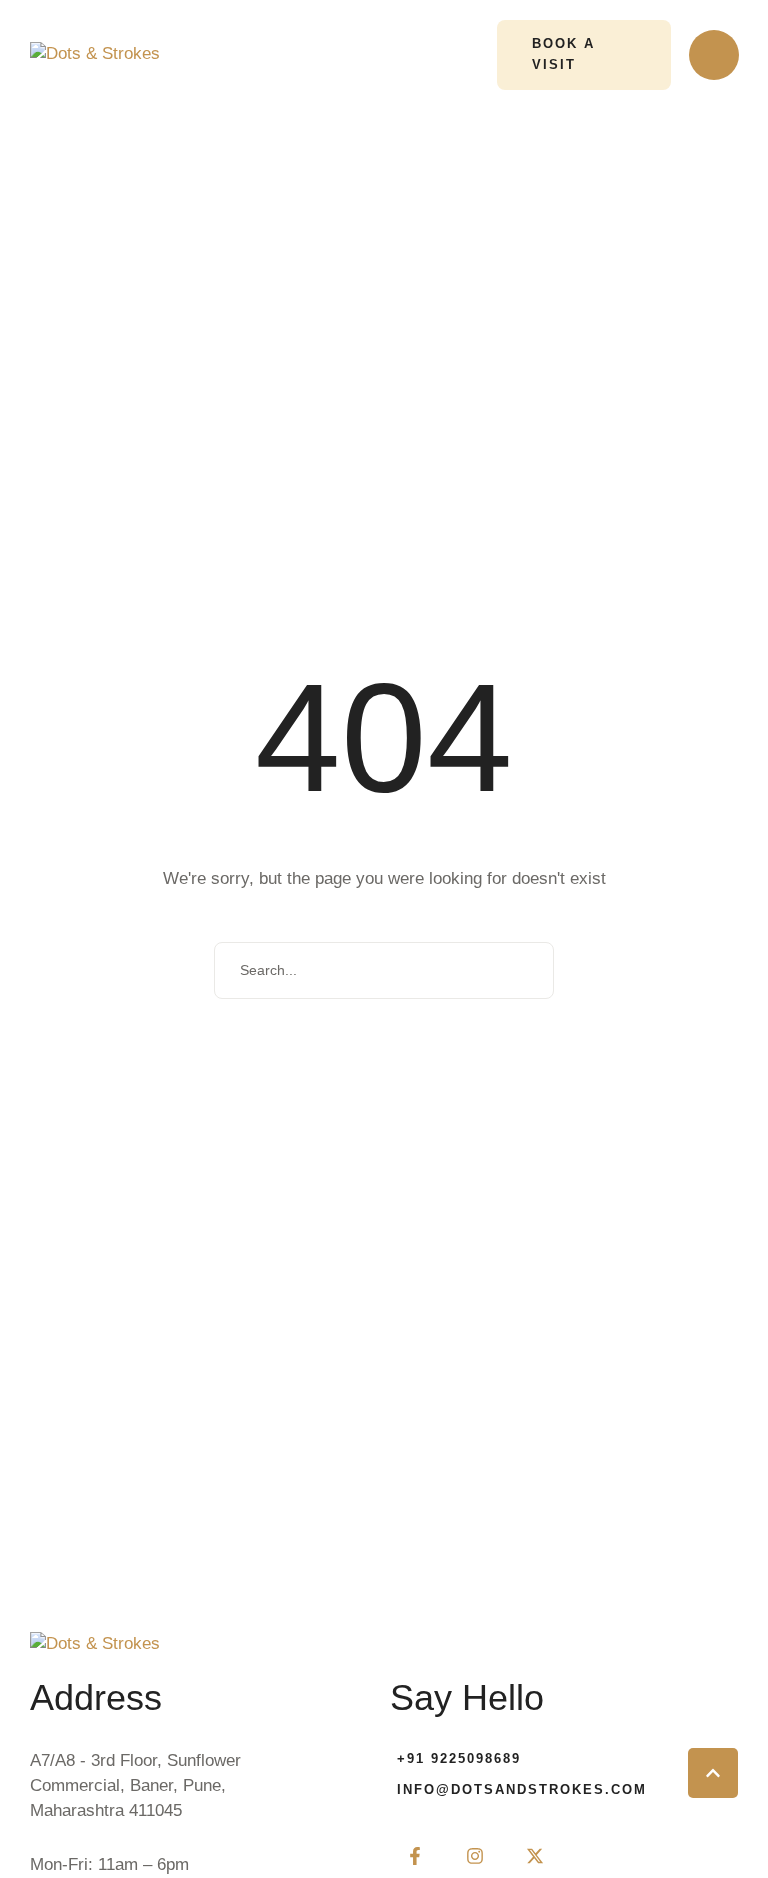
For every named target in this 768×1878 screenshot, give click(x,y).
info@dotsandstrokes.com (522, 1789)
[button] (583, 55)
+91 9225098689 (459, 1758)
